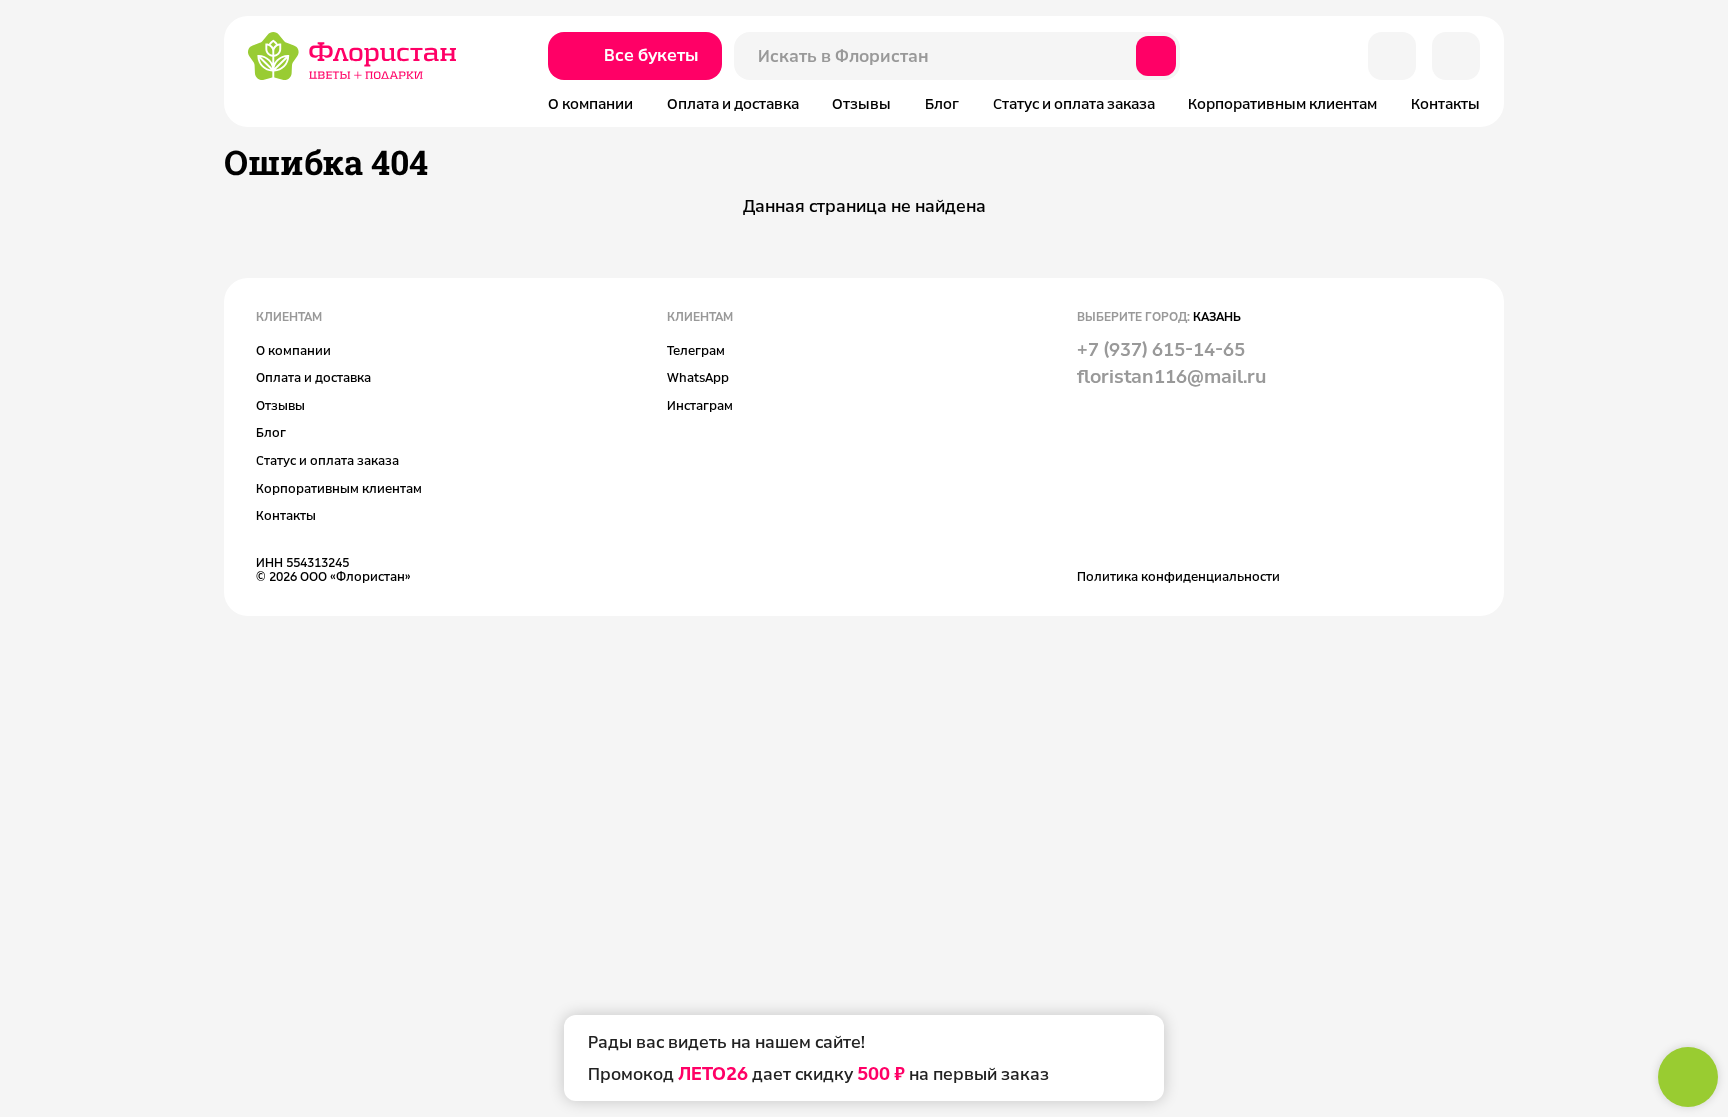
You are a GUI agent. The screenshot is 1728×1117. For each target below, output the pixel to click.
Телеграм (696, 350)
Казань (1217, 316)
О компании (590, 103)
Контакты (1445, 103)
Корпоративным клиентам (1282, 103)
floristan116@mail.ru (1171, 376)
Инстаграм (700, 405)
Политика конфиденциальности (1178, 576)
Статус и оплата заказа (1074, 103)
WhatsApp (698, 377)
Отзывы (861, 103)
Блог (942, 103)
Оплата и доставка (733, 103)
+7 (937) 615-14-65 (1161, 349)
